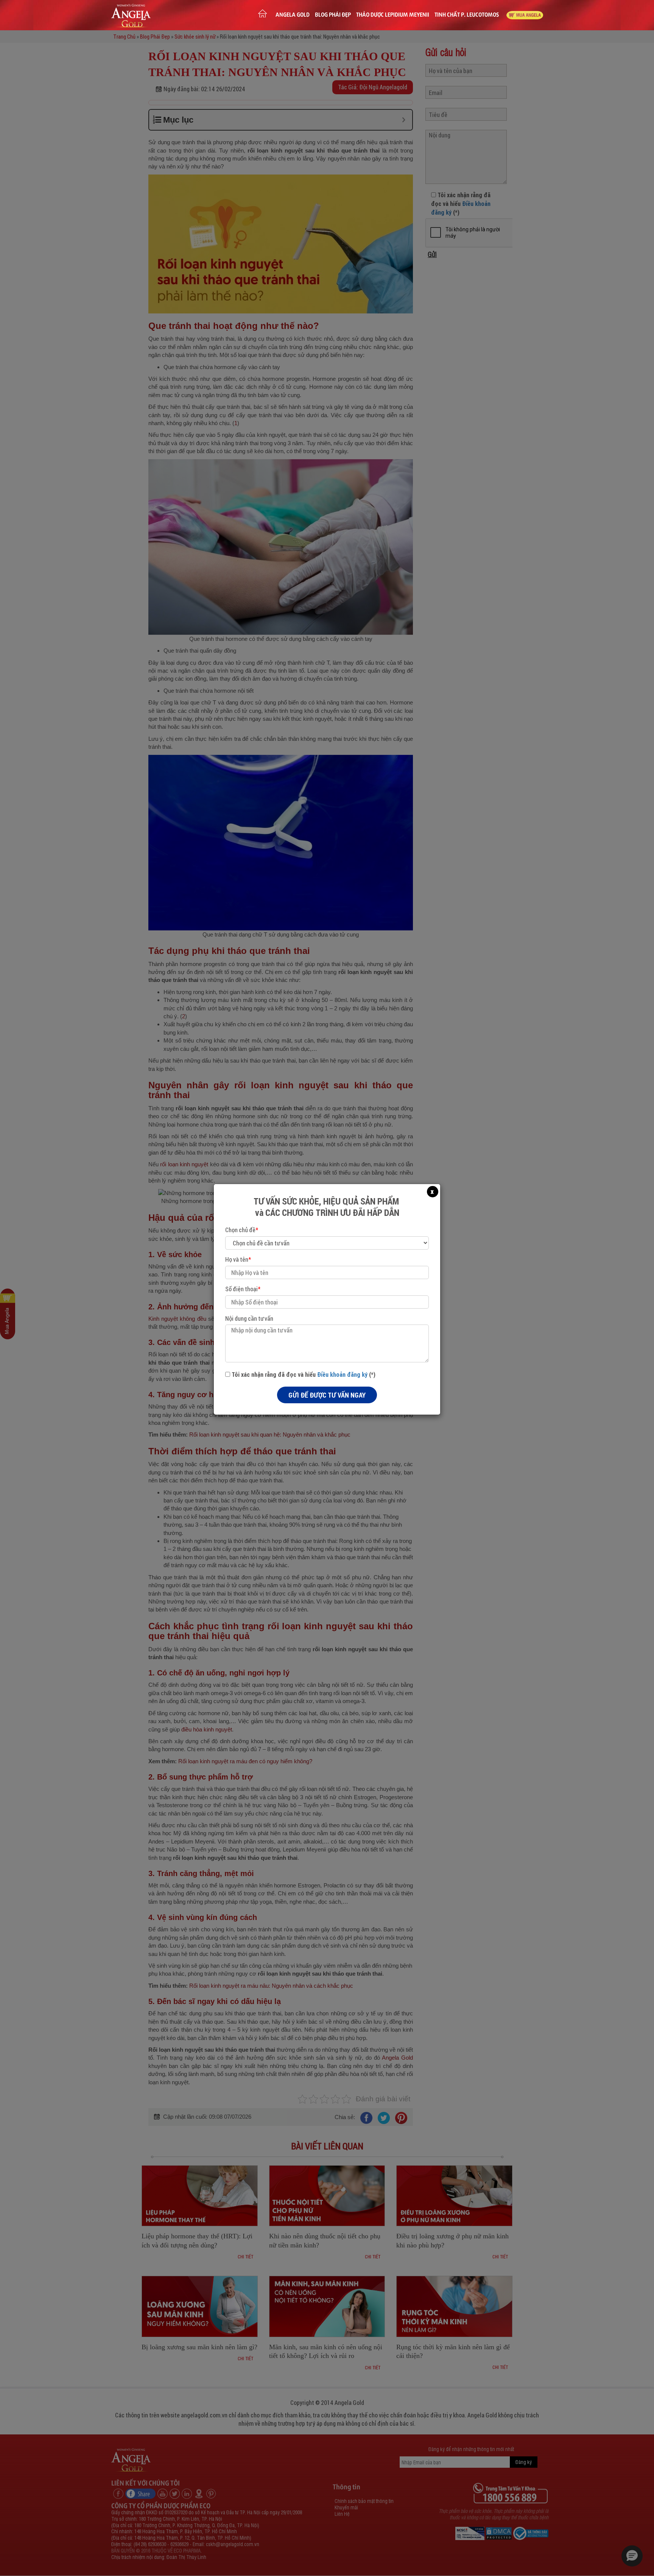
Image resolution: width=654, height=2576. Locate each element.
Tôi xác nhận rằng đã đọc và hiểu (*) (303, 1374)
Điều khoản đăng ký (342, 1374)
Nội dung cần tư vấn (249, 1318)
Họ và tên (238, 1259)
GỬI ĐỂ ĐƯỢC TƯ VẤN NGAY (327, 1395)
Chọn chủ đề (242, 1230)
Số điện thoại (243, 1289)
